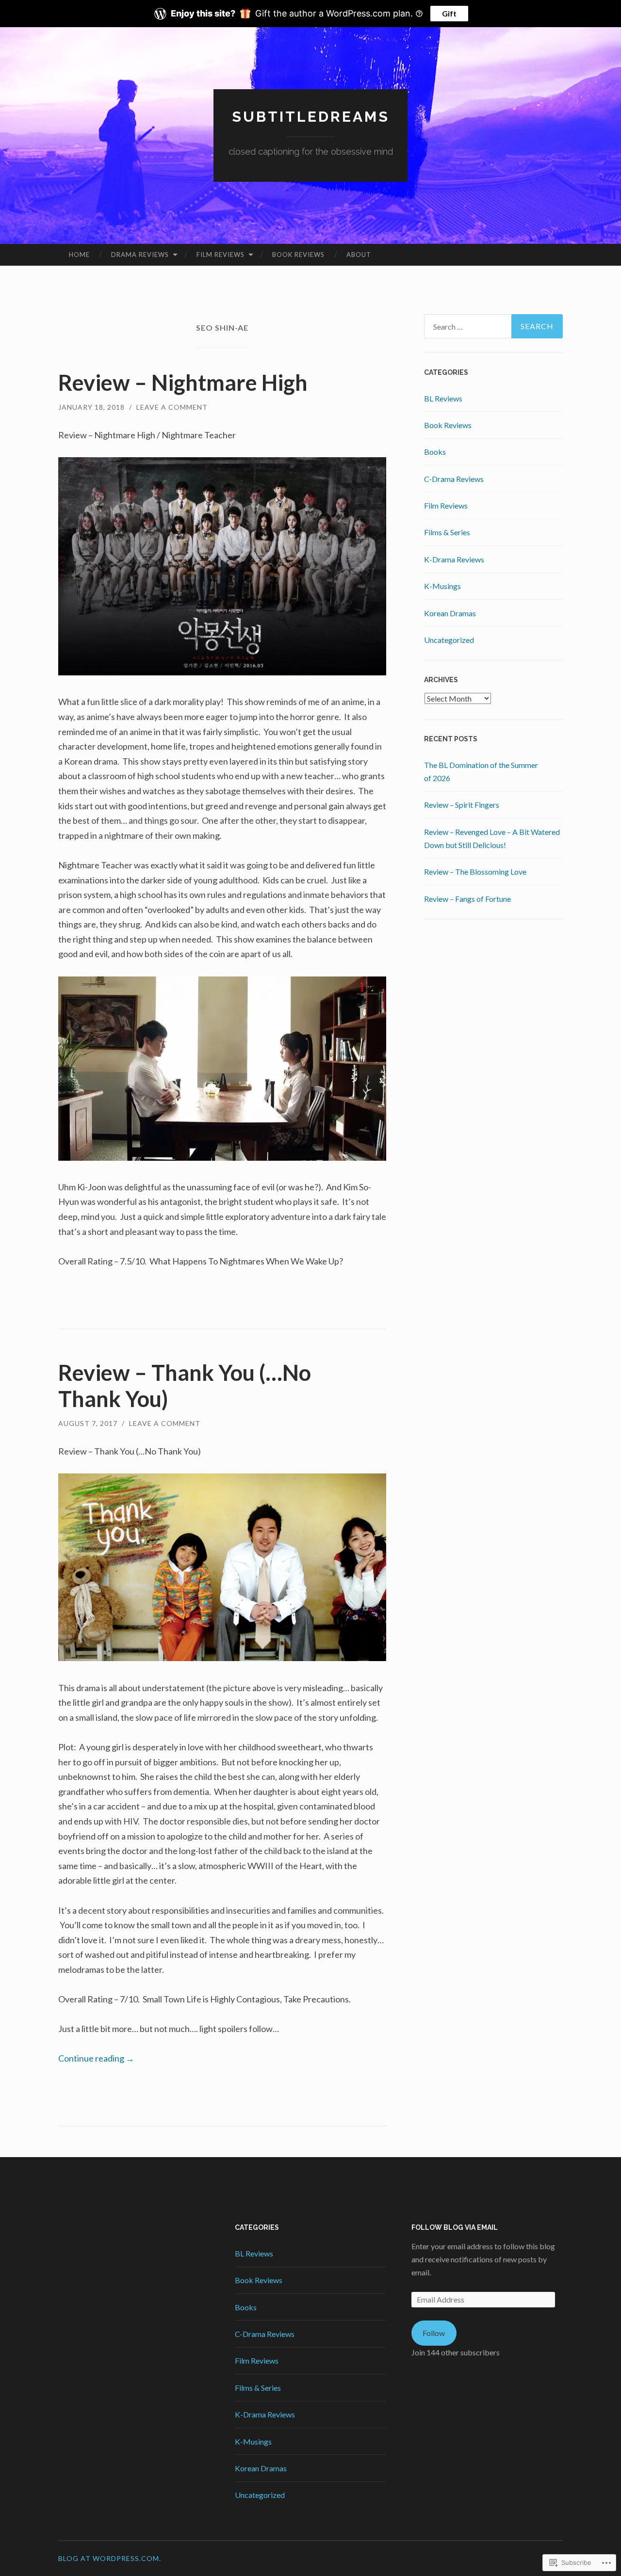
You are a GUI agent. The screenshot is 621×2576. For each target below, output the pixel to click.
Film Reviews (221, 255)
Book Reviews (298, 255)
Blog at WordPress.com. (110, 2558)
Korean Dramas (450, 613)
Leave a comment (172, 407)
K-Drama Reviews (454, 559)
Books (435, 452)
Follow (434, 2333)
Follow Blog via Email (455, 2227)
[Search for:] (493, 326)
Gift (449, 13)
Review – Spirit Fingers (462, 805)
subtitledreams (311, 117)
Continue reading (96, 2058)
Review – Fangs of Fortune (467, 899)
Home (79, 255)
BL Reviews (443, 398)
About (359, 255)
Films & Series (447, 532)
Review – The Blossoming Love (475, 872)
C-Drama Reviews (454, 479)
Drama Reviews (140, 255)
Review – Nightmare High (183, 383)
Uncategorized (449, 640)
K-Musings (442, 586)
